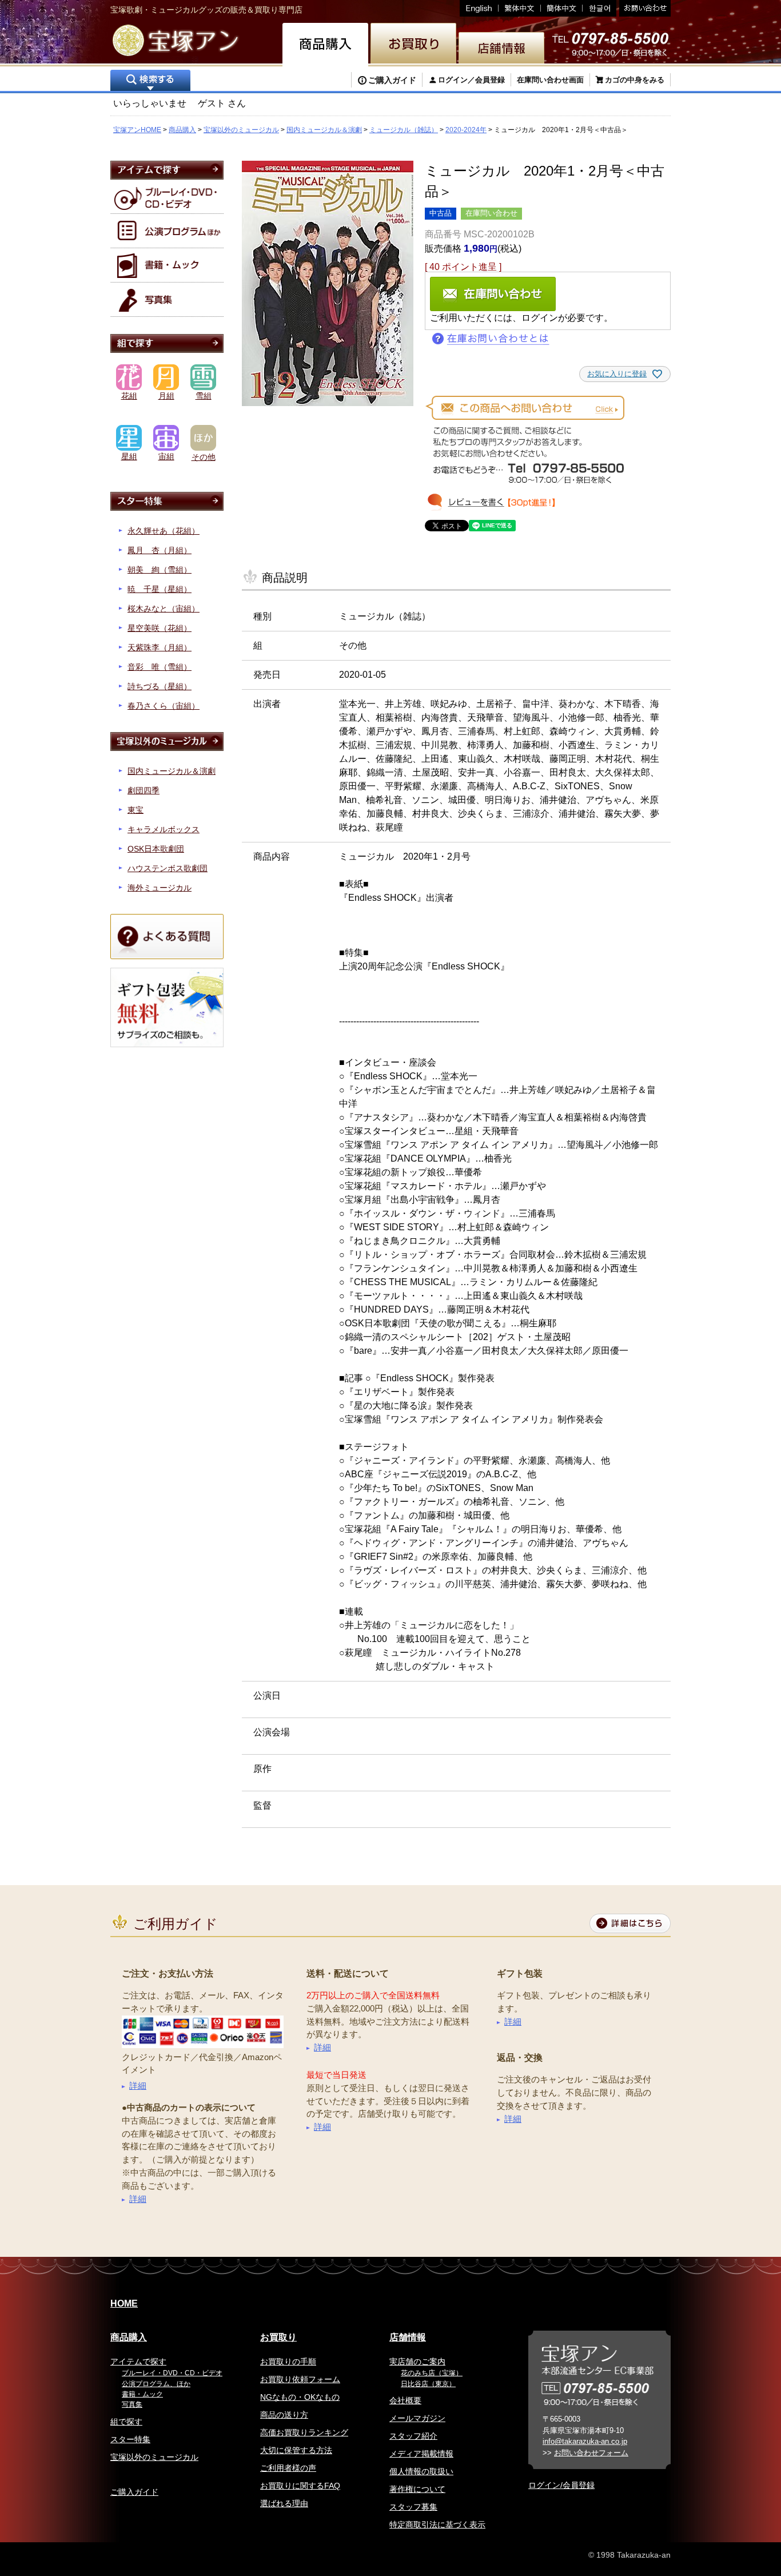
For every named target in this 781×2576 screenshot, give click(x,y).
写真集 (132, 2404)
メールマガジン (417, 2418)
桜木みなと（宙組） (164, 609)
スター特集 (130, 2439)
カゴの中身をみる (635, 80)
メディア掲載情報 (421, 2454)
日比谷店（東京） (428, 2384)
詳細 (138, 2086)
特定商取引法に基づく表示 (437, 2525)
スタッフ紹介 (413, 2436)
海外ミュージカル (160, 888)
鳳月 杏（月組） (160, 550)
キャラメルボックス (164, 829)
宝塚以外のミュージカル (241, 130)
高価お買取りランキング (304, 2432)
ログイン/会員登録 (561, 2485)
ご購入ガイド (392, 80)
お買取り (278, 2337)
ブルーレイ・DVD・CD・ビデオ (172, 2373)
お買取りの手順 (288, 2362)
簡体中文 (562, 8)
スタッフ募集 (413, 2507)
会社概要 (405, 2400)
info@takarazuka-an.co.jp (585, 2441)
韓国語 (599, 8)
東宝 (136, 810)
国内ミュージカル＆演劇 (324, 130)
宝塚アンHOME (137, 130)
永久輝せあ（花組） (164, 531)
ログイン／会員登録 (471, 80)
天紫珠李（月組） (160, 647)
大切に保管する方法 (296, 2450)
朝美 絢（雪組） (160, 570)
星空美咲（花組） (160, 628)
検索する (150, 82)
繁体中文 (520, 8)
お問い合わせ (643, 8)
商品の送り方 (284, 2415)
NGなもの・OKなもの (300, 2397)
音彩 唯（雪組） (160, 667)
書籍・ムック (142, 2394)
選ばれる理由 (284, 2503)
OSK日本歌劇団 (156, 849)
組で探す (126, 2422)
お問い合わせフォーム (591, 2453)
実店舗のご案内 (417, 2362)
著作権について (417, 2489)
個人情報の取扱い (421, 2471)
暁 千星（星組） (160, 589)
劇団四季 (144, 790)
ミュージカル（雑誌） (404, 130)
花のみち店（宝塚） (432, 2373)
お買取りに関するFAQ (300, 2486)
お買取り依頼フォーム (300, 2379)
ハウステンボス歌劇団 (168, 868)
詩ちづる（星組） (160, 686)
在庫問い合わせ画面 (550, 80)
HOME (124, 2303)
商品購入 (182, 130)
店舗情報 (408, 2337)
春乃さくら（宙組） (164, 706)
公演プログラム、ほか (156, 2384)
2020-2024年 (466, 130)
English (479, 8)
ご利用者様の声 (288, 2468)
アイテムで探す (138, 2362)
